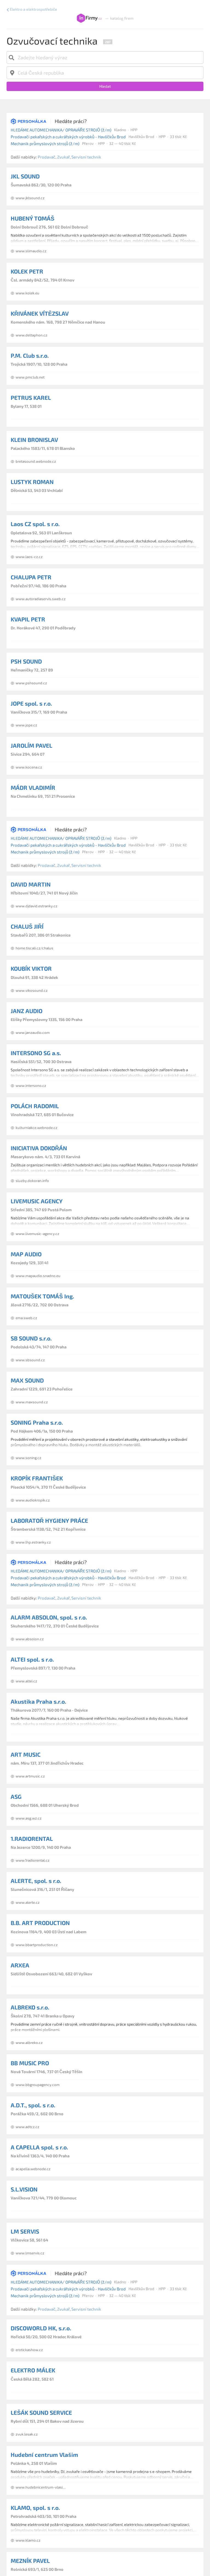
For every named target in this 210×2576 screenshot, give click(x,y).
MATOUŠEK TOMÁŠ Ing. (42, 1296)
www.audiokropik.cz (33, 1500)
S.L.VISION (24, 2189)
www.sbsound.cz (30, 1360)
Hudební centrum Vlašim (44, 2455)
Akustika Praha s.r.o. (38, 1701)
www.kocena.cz (29, 767)
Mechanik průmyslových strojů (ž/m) (45, 143)
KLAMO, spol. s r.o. (35, 2508)
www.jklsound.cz (30, 198)
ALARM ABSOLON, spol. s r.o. (49, 1617)
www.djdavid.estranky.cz (37, 906)
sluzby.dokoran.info (32, 1181)
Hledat (105, 86)
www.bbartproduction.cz (37, 1945)
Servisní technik (86, 157)
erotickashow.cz (29, 2350)
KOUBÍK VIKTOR (31, 968)
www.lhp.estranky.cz (33, 1542)
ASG (16, 1796)
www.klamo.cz (28, 2540)
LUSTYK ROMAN (32, 482)
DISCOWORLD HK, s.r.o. (41, 2328)
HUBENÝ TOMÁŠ (33, 218)
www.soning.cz (28, 1458)
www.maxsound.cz (32, 1402)
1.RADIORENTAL (32, 1839)
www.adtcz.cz (27, 2127)
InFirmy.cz (89, 18)
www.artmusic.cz (30, 1776)
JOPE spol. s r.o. (31, 703)
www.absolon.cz (30, 1639)
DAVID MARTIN (31, 884)
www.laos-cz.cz (29, 557)
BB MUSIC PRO (30, 2063)
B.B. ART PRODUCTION (40, 1923)
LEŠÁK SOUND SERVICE (41, 2412)
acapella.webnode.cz (33, 2169)
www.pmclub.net (30, 377)
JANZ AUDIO (27, 1011)
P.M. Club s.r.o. (30, 355)
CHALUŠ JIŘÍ (27, 926)
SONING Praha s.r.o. (37, 1422)
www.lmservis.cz (30, 2253)
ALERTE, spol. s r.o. (36, 1881)
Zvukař (63, 157)
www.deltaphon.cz (31, 335)
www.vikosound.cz (32, 990)
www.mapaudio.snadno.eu (38, 1276)
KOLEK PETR (27, 271)
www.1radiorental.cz (33, 1860)
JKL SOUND (25, 176)
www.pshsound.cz (31, 683)
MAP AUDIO (26, 1254)
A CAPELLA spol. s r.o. (39, 2147)
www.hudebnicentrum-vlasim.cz (43, 2487)
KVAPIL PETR (28, 619)
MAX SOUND (27, 1380)
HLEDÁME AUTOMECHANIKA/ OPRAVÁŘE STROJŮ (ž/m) (61, 130)
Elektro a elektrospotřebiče (33, 9)
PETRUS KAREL (31, 397)
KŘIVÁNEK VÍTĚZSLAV (40, 313)
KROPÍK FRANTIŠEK (37, 1478)
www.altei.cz (26, 1681)
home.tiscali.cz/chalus (34, 948)
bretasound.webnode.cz (36, 461)
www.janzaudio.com (33, 1032)
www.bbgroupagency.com (38, 2085)
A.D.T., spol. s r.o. (33, 2105)
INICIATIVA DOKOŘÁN (39, 1148)
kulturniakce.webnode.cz (37, 1128)
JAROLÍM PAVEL (31, 745)
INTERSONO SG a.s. (36, 1053)
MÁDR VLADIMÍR (33, 787)
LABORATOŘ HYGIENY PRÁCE (49, 1520)
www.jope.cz (26, 725)
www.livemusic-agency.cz (37, 1234)
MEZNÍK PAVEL (30, 2561)
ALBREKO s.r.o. (30, 2007)
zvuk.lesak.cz (27, 2434)
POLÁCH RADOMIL (35, 1106)
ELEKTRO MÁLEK (33, 2370)
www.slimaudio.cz (31, 251)
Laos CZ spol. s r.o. (35, 524)
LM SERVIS (25, 2231)
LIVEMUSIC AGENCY (37, 1201)
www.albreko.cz (29, 2043)
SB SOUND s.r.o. (31, 1338)
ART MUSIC (26, 1754)
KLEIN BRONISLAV (34, 440)
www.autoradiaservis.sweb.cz (41, 599)
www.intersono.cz (31, 1085)
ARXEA (20, 1965)
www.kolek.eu (27, 293)
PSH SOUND (26, 661)
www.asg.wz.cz (29, 1818)
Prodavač (47, 157)
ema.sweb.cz (26, 1318)
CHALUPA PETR (31, 577)
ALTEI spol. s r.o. (32, 1659)
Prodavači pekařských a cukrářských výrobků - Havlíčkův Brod (68, 137)
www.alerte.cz (28, 1902)
